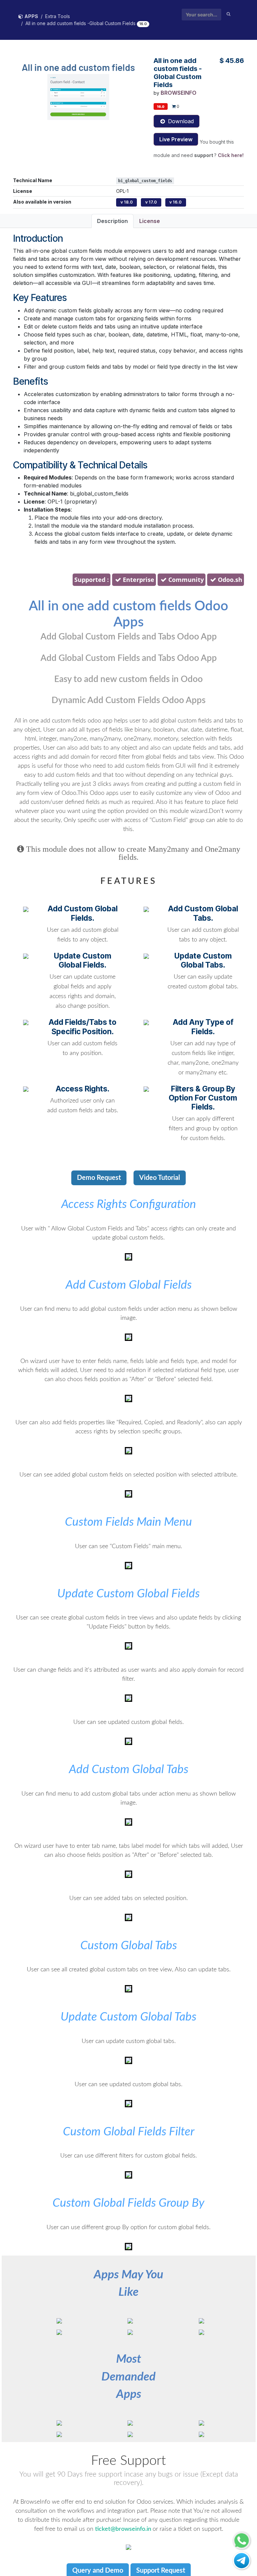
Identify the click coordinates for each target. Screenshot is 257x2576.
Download (180, 121)
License (150, 221)
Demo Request (99, 1178)
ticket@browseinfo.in (124, 2529)
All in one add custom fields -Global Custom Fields (81, 23)
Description (112, 221)
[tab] (128, 580)
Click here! (231, 155)
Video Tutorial (160, 1178)
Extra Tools (58, 16)
